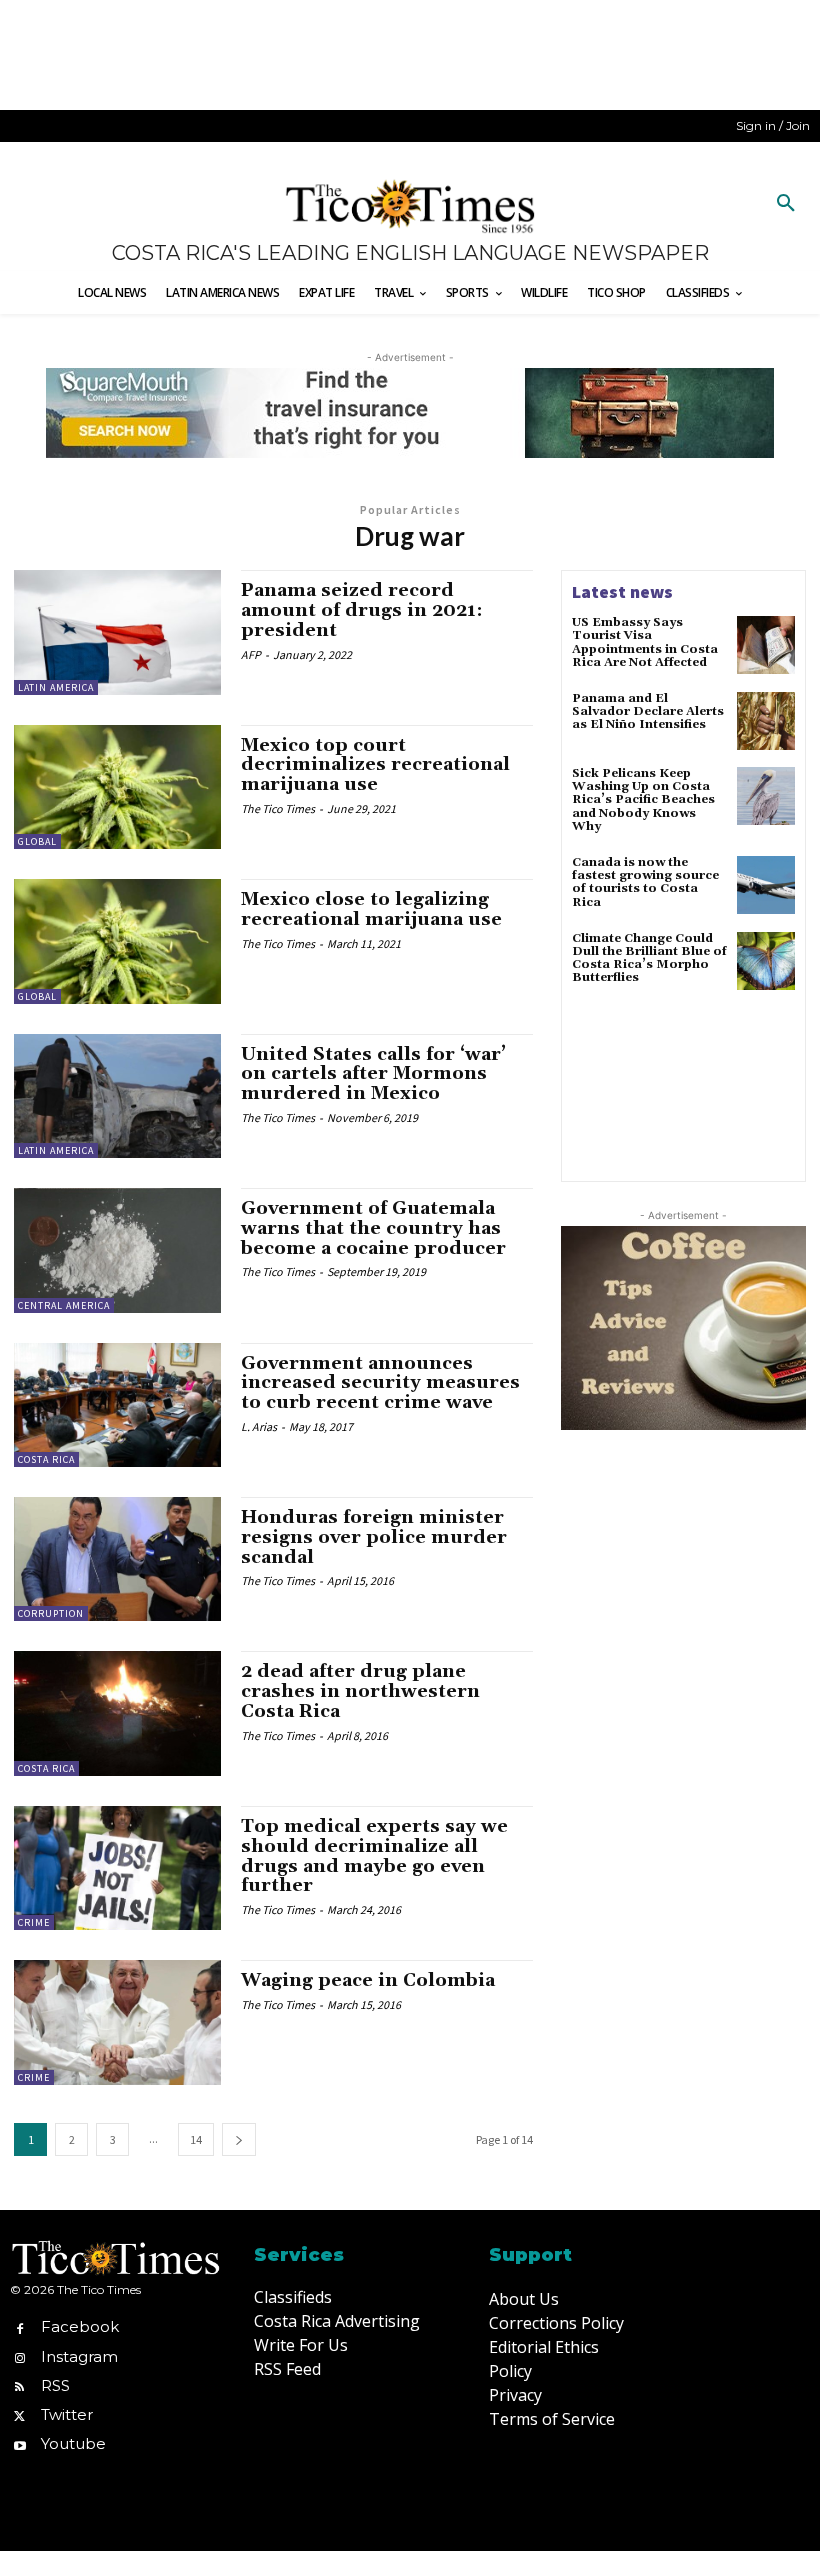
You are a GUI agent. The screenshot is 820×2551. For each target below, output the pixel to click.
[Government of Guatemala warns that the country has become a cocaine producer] (117, 1250)
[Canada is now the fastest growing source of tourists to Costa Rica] (766, 885)
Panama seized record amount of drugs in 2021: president (362, 610)
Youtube (73, 2443)
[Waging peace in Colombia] (117, 2022)
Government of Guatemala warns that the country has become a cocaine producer (373, 1228)
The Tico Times (278, 808)
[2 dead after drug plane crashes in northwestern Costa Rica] (117, 1713)
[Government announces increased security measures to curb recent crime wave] (117, 1405)
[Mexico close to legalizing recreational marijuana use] (117, 941)
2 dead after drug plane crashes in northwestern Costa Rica (360, 1691)
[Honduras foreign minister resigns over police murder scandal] (117, 1559)
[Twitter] (19, 2414)
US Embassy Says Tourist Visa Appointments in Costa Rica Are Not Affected (645, 642)
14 (196, 2139)
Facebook (80, 2326)
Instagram (79, 2356)
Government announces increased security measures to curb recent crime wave (380, 1383)
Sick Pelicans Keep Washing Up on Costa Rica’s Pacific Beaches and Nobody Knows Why (643, 800)
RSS (55, 2385)
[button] (786, 204)
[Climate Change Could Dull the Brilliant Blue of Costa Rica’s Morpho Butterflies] (766, 961)
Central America (64, 1305)
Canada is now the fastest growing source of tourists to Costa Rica (645, 882)
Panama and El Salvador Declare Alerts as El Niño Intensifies (648, 711)
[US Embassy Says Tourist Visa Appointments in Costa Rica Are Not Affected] (766, 645)
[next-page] (239, 2139)
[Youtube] (19, 2444)
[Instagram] (19, 2356)
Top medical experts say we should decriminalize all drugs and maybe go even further (374, 1856)
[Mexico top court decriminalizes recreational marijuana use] (117, 787)
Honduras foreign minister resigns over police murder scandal (374, 1537)
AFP (251, 654)
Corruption (51, 1613)
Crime (34, 1922)
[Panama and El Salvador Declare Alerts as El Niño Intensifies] (766, 721)
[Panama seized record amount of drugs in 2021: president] (117, 632)
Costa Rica (46, 1459)
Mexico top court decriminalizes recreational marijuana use (375, 765)
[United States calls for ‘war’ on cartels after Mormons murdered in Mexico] (117, 1096)
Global (37, 841)
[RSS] (19, 2385)
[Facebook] (19, 2327)
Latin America (56, 687)
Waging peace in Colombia (368, 1980)
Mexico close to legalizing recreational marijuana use (371, 909)
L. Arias (259, 1426)
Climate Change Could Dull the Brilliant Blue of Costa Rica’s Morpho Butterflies (649, 958)
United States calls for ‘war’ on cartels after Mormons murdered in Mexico (373, 1074)
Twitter (67, 2414)
